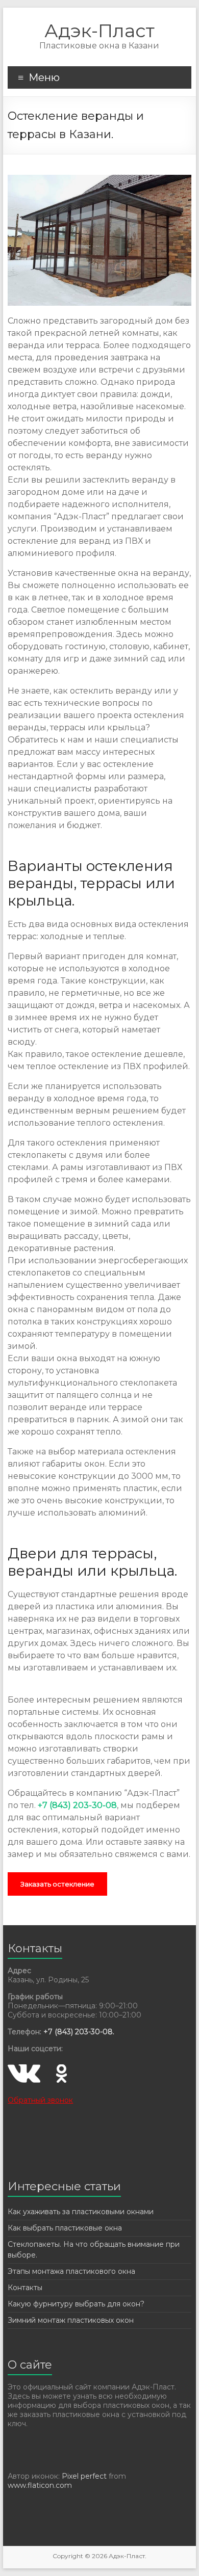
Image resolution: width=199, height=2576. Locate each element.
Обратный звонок (40, 2100)
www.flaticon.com (40, 2485)
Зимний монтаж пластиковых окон (71, 2320)
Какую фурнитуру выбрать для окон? (76, 2304)
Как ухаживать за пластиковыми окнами (81, 2212)
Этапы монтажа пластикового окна (71, 2271)
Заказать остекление (57, 1884)
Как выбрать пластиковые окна (65, 2228)
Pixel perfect (84, 2476)
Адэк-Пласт (99, 31)
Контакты (25, 2288)
